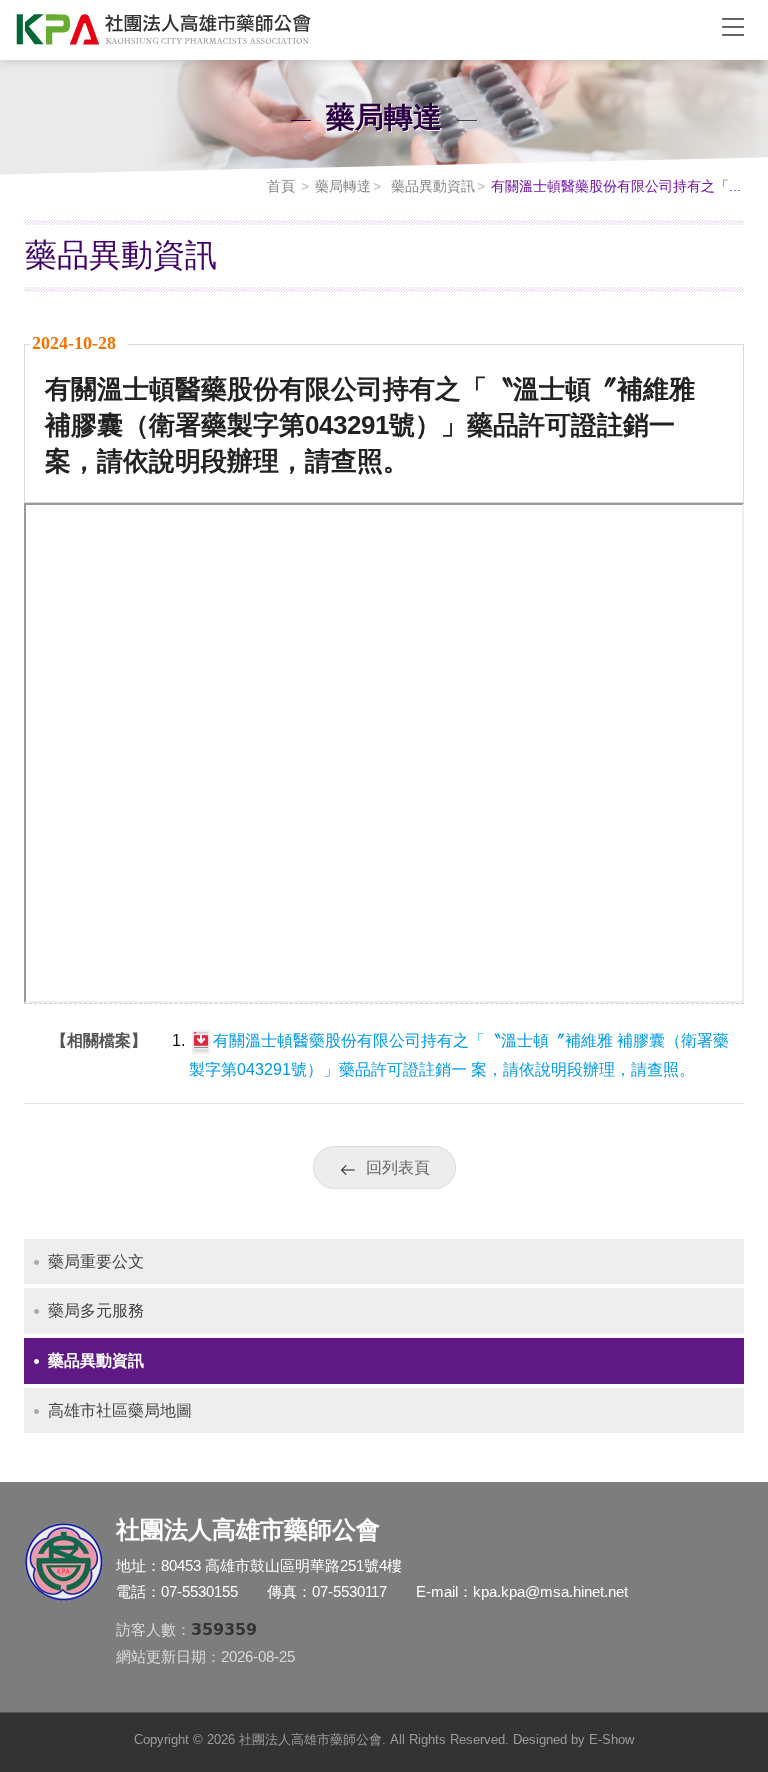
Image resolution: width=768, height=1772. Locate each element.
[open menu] (733, 26)
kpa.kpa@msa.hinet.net (550, 1591)
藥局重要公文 (96, 1261)
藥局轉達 (343, 186)
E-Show (611, 1739)
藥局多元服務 (96, 1310)
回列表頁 (398, 1167)
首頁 (281, 186)
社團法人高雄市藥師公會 (354, 30)
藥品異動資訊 (431, 186)
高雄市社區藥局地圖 (120, 1410)
